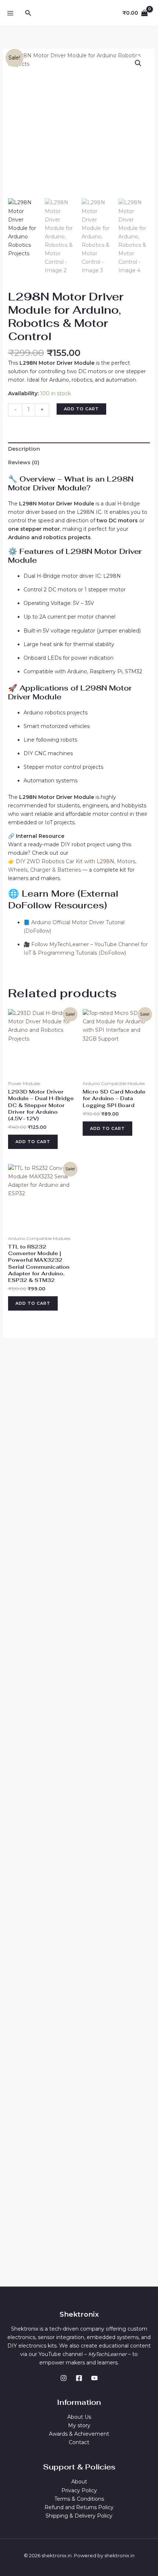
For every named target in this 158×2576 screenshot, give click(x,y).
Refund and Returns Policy (79, 2507)
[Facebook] (79, 2378)
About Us (79, 2417)
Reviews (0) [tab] (24, 462)
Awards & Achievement (79, 2434)
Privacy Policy (79, 2490)
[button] (28, 13)
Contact (79, 2442)
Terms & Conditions (79, 2499)
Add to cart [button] (33, 1142)
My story (79, 2425)
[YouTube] (94, 2378)
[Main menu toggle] (10, 13)
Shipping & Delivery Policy (79, 2516)
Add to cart (81, 409)
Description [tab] (24, 449)
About (79, 2482)
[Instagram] (64, 2378)
